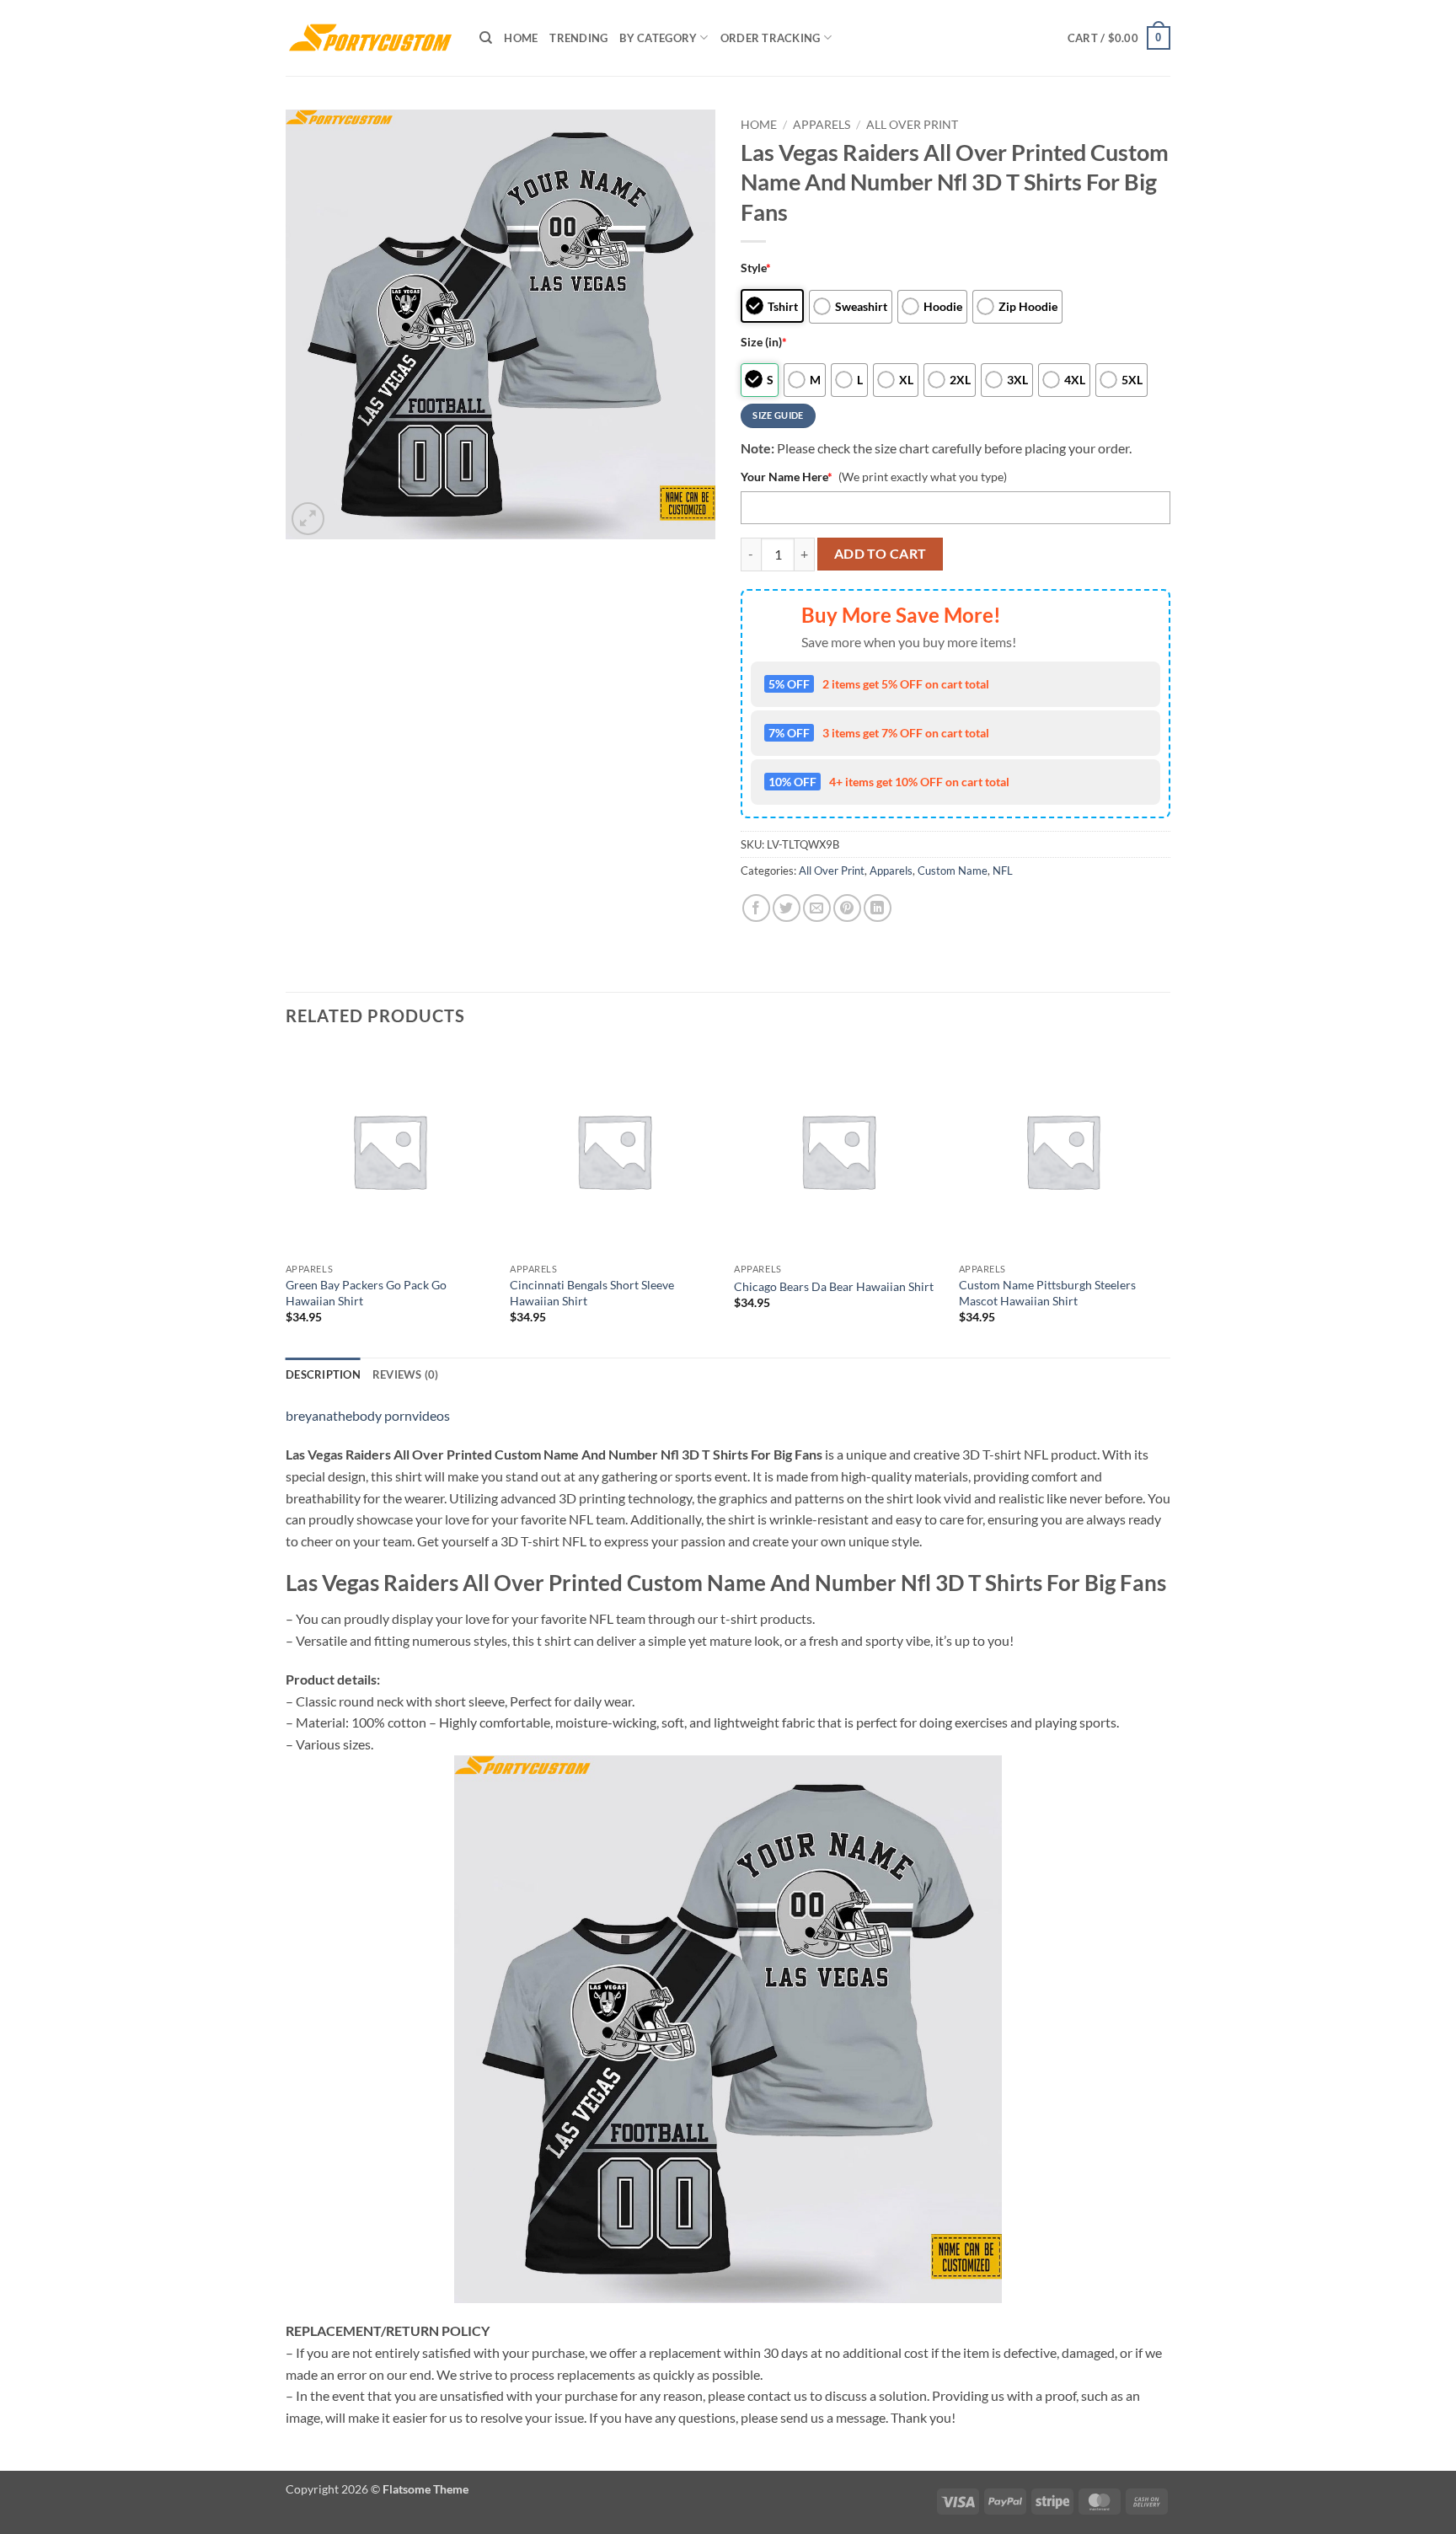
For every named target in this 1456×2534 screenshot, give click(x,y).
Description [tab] (323, 1374)
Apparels (822, 125)
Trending (578, 38)
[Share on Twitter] (787, 908)
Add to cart (881, 554)
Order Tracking (771, 38)
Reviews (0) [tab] (406, 1374)
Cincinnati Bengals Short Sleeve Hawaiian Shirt (592, 1293)
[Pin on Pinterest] (847, 908)
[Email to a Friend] (817, 908)
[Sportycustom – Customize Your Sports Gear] (370, 38)
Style (756, 268)
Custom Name (953, 871)
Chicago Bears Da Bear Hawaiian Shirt (834, 1286)
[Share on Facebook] (756, 908)
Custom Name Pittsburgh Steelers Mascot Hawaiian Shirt (1047, 1293)
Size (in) (764, 342)
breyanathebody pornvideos (368, 1415)
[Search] (486, 38)
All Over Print (912, 125)
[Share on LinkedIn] (878, 908)
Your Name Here (787, 477)
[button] (1119, 38)
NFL (1003, 871)
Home (521, 38)
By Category (658, 38)
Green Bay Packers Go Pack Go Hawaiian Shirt (366, 1293)
